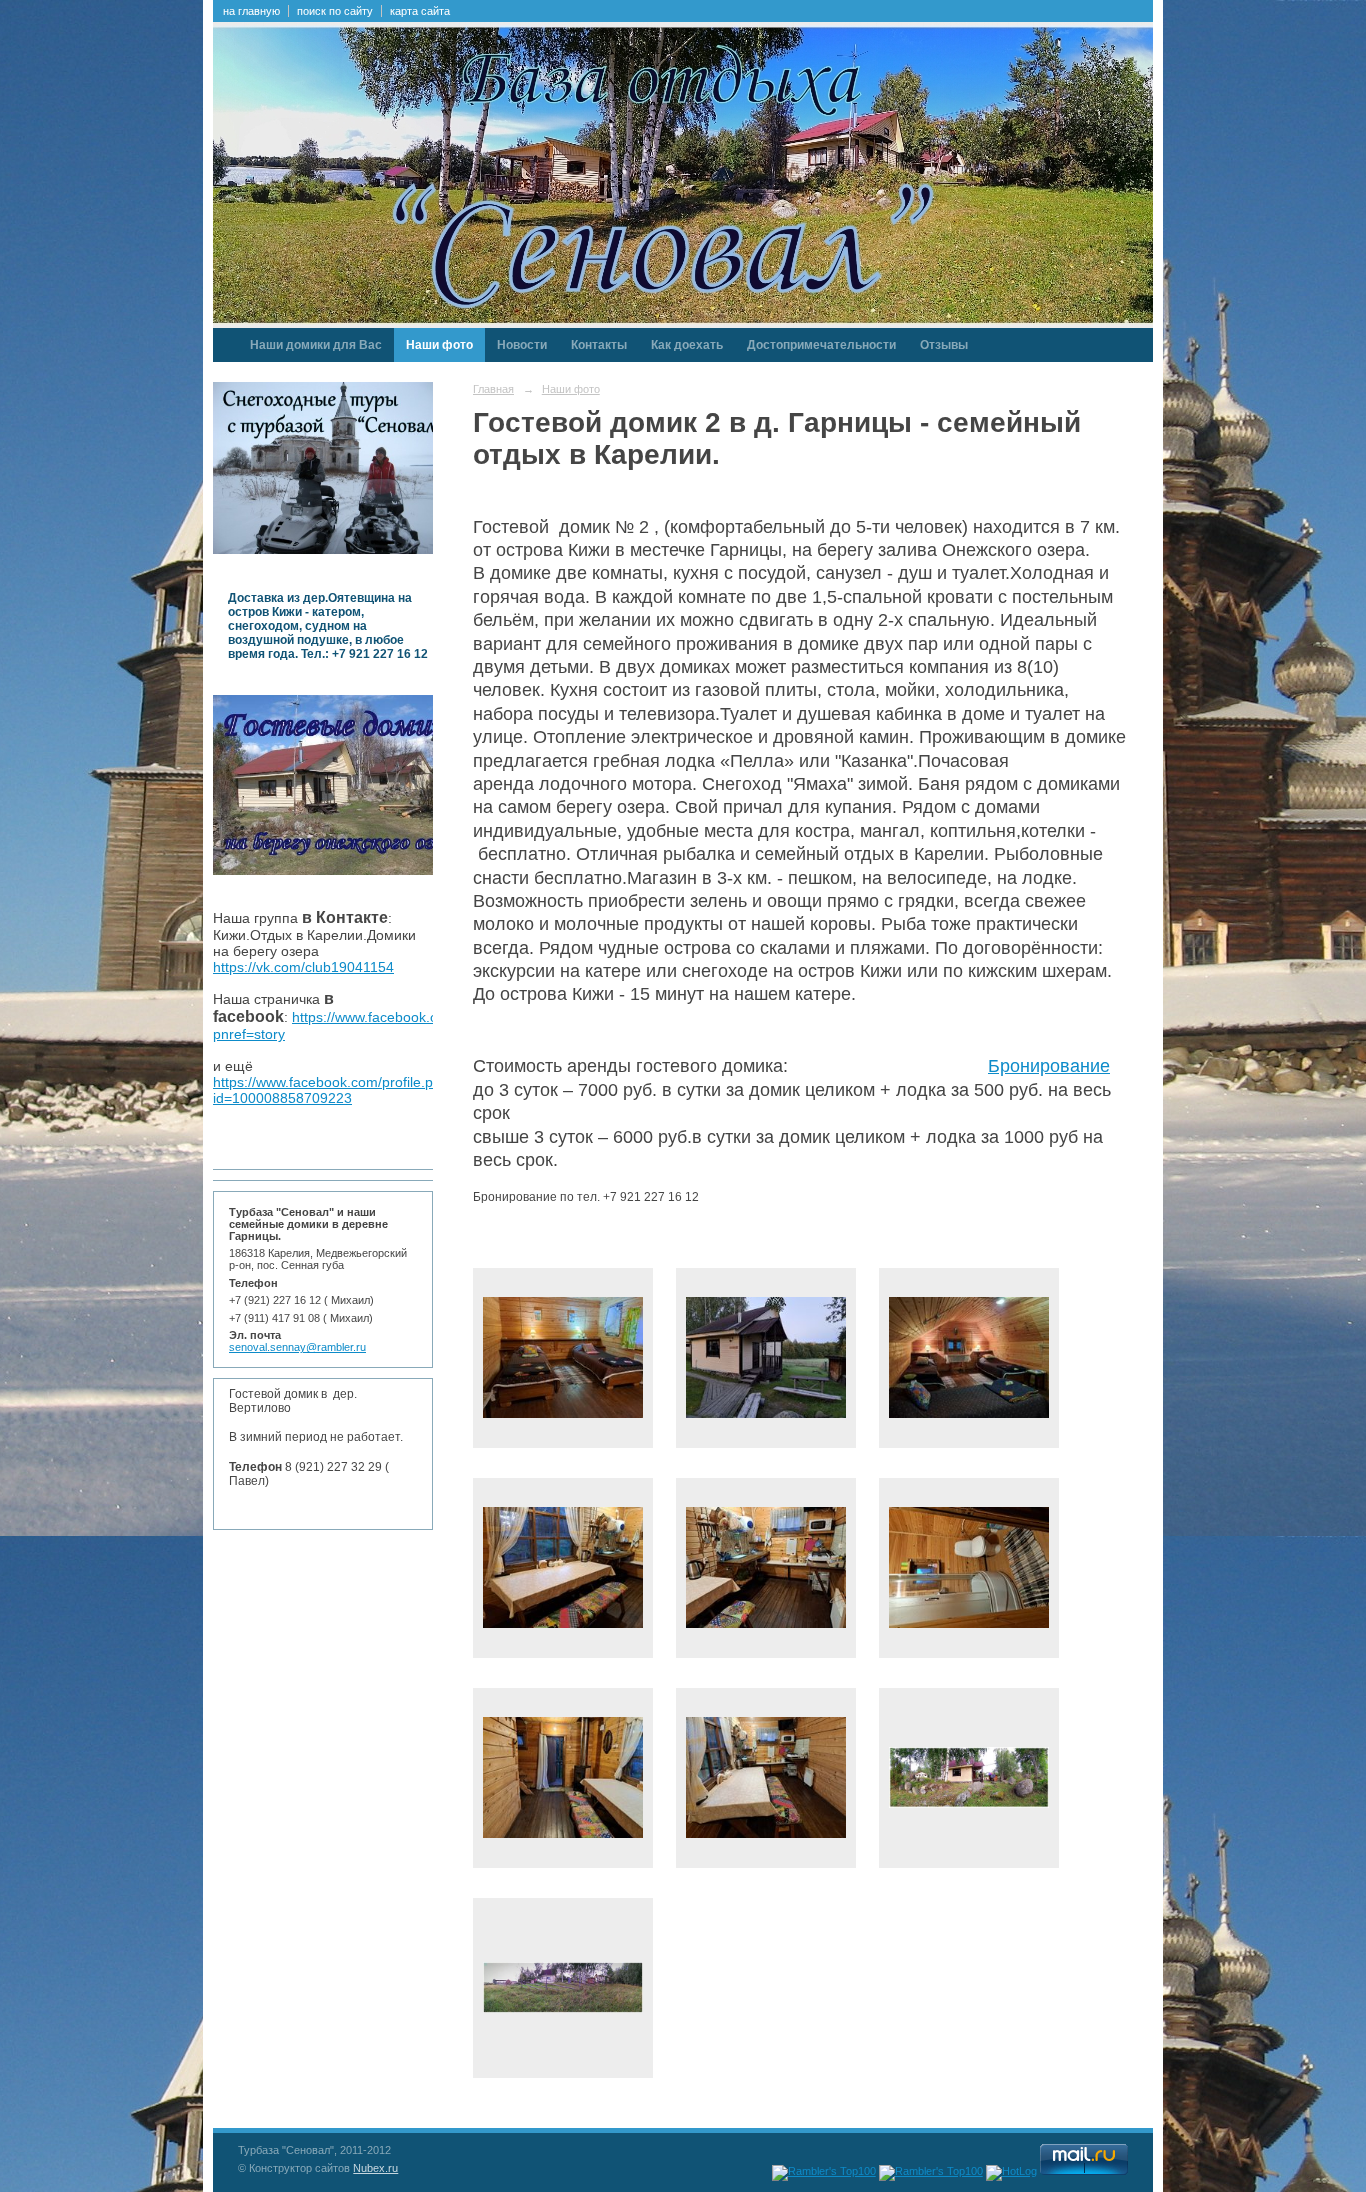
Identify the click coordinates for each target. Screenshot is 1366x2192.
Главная (493, 389)
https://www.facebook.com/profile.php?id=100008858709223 (335, 1090)
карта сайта (420, 11)
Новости (522, 345)
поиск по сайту (335, 11)
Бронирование (1049, 1066)
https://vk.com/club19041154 (303, 967)
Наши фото (439, 345)
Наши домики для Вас (316, 345)
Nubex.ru (375, 2168)
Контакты (599, 345)
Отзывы (944, 345)
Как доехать (687, 345)
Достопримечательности (821, 345)
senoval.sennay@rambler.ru (297, 1347)
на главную (251, 11)
